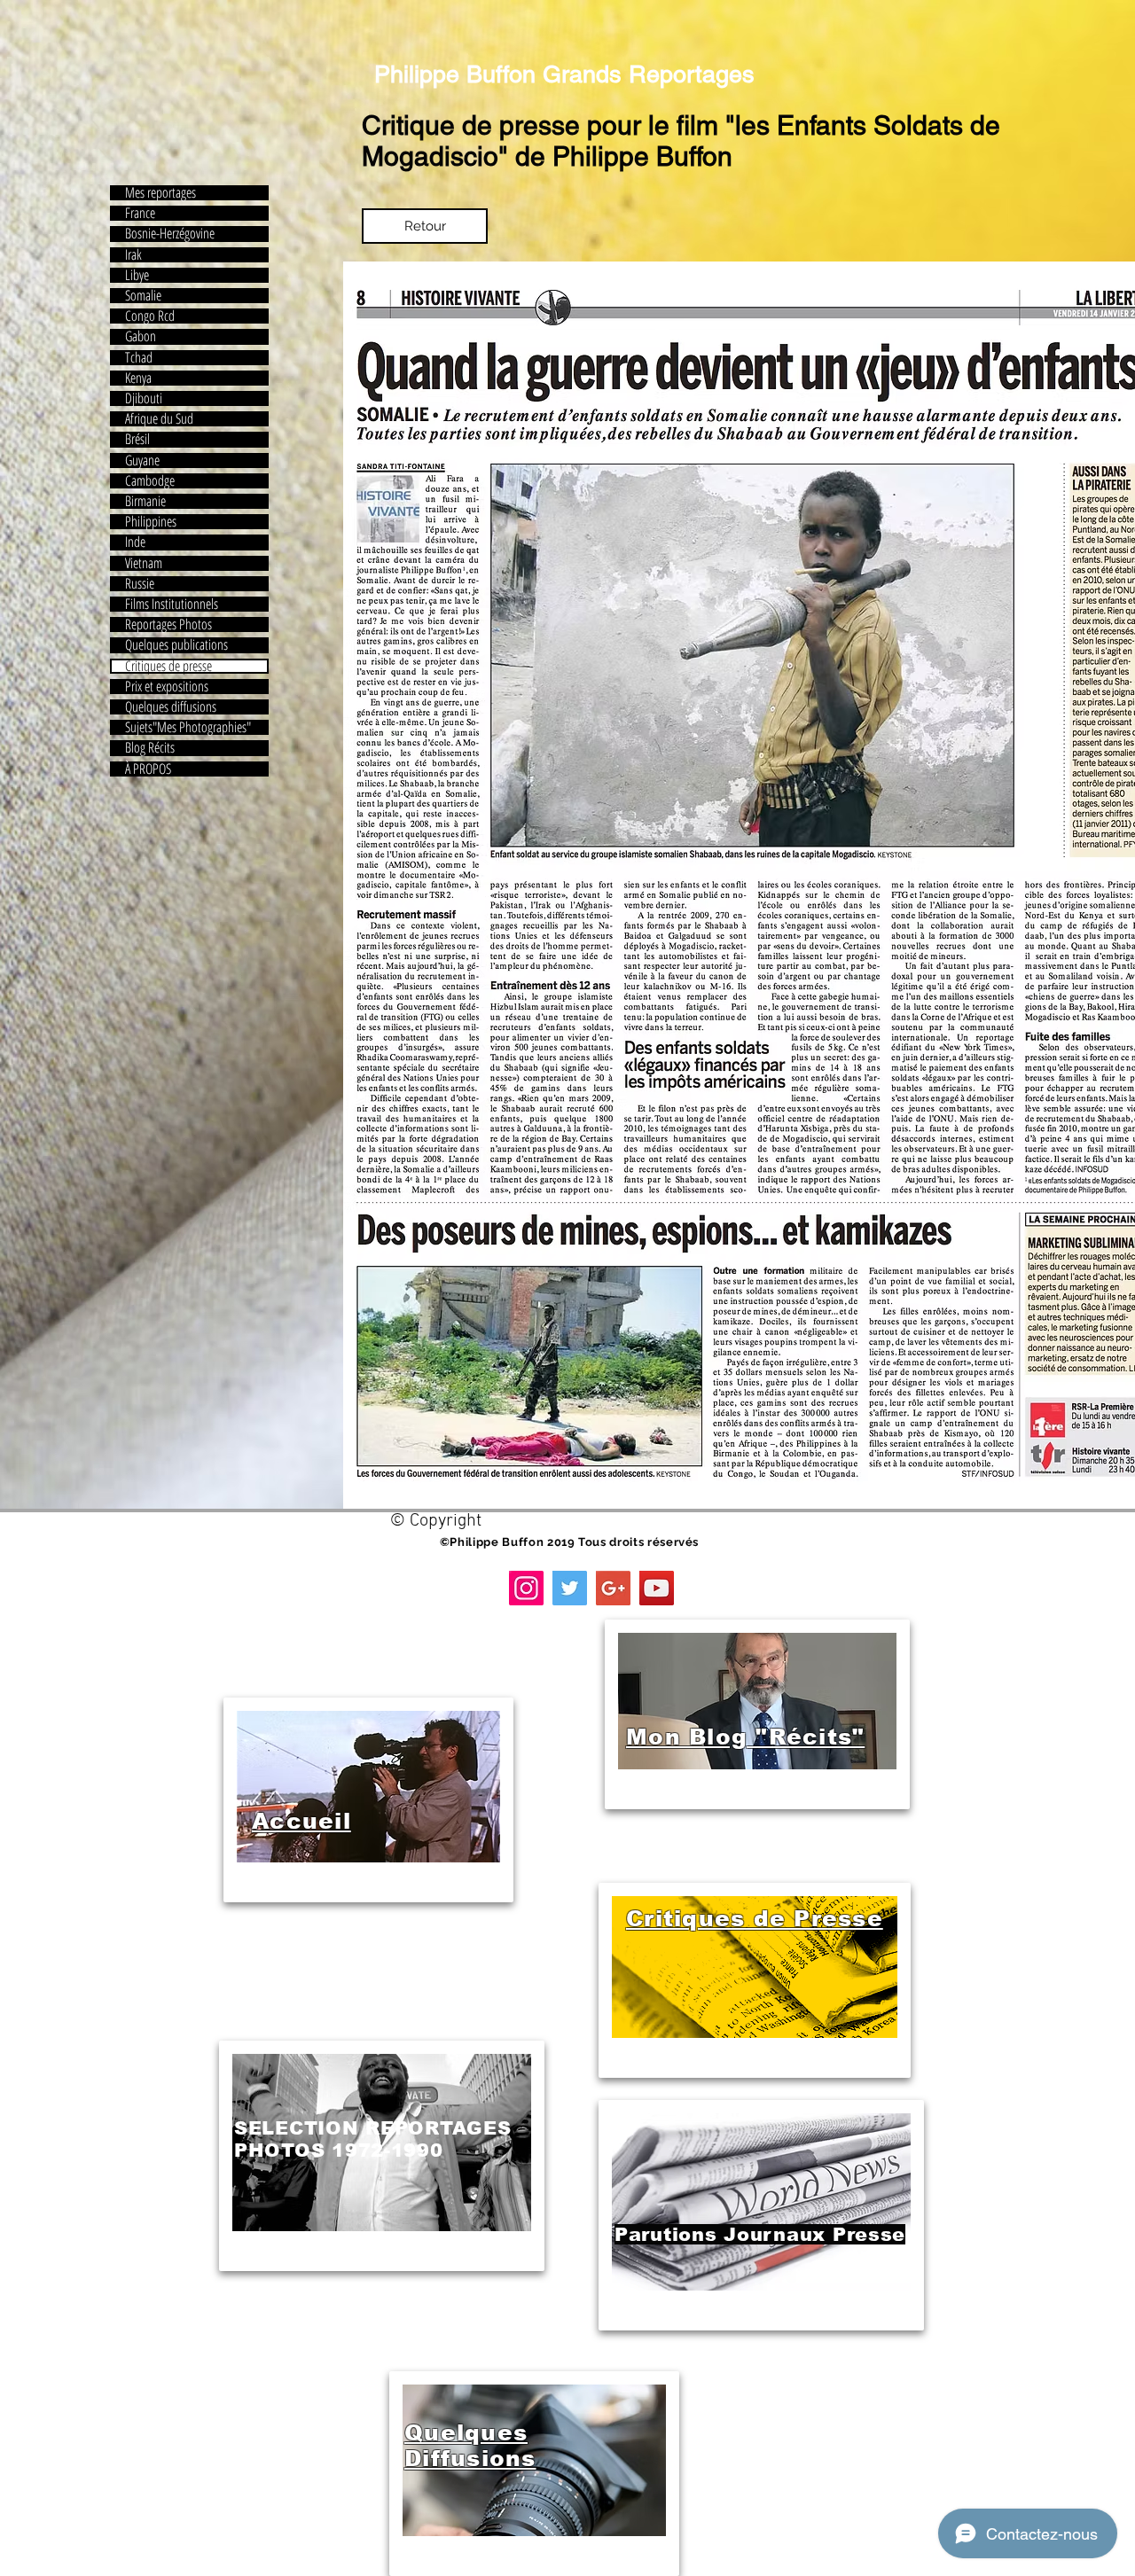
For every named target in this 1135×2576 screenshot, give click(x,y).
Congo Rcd (150, 316)
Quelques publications (176, 645)
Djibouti (144, 398)
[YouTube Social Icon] (657, 1588)
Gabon (141, 336)
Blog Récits (150, 748)
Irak (133, 255)
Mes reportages (160, 193)
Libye (137, 275)
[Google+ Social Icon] (613, 1588)
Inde (135, 542)
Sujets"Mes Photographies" (188, 727)
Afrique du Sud (159, 419)
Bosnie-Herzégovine (170, 234)
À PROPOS (148, 769)
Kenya (138, 378)
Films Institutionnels (172, 604)
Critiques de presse (168, 666)
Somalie (143, 296)
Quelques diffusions (171, 707)
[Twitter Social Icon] (570, 1588)
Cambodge (150, 481)
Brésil (137, 439)
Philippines (151, 522)
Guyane (142, 461)
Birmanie (145, 501)
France (140, 213)
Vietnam (144, 563)
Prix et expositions (167, 687)
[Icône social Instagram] (526, 1588)
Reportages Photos (168, 624)
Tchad (139, 358)
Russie (140, 584)
